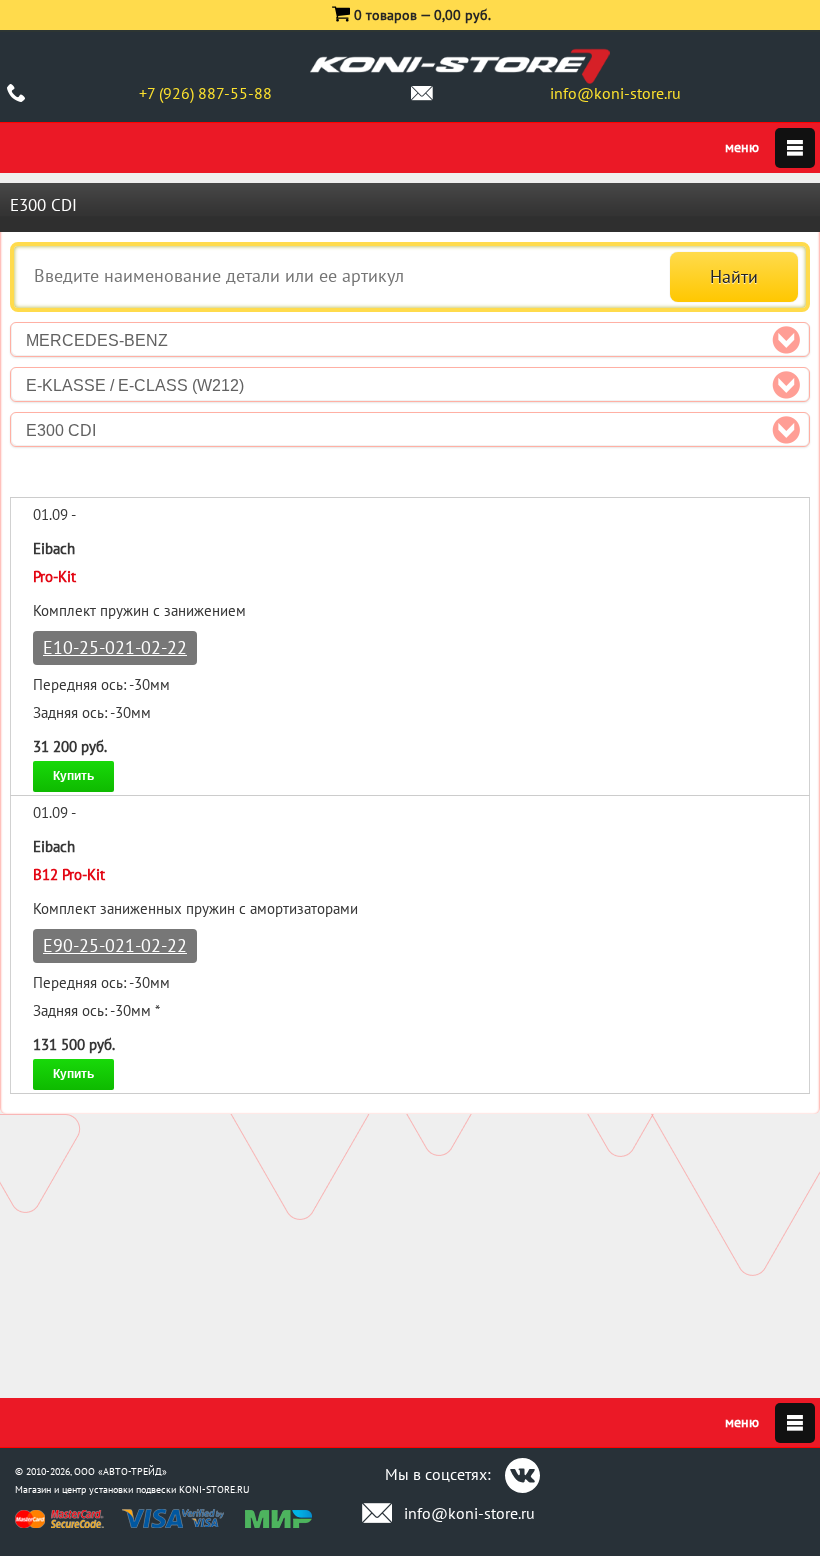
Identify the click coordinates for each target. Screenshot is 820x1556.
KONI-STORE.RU (214, 1489)
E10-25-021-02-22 (115, 647)
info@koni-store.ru (615, 93)
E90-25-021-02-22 (115, 945)
